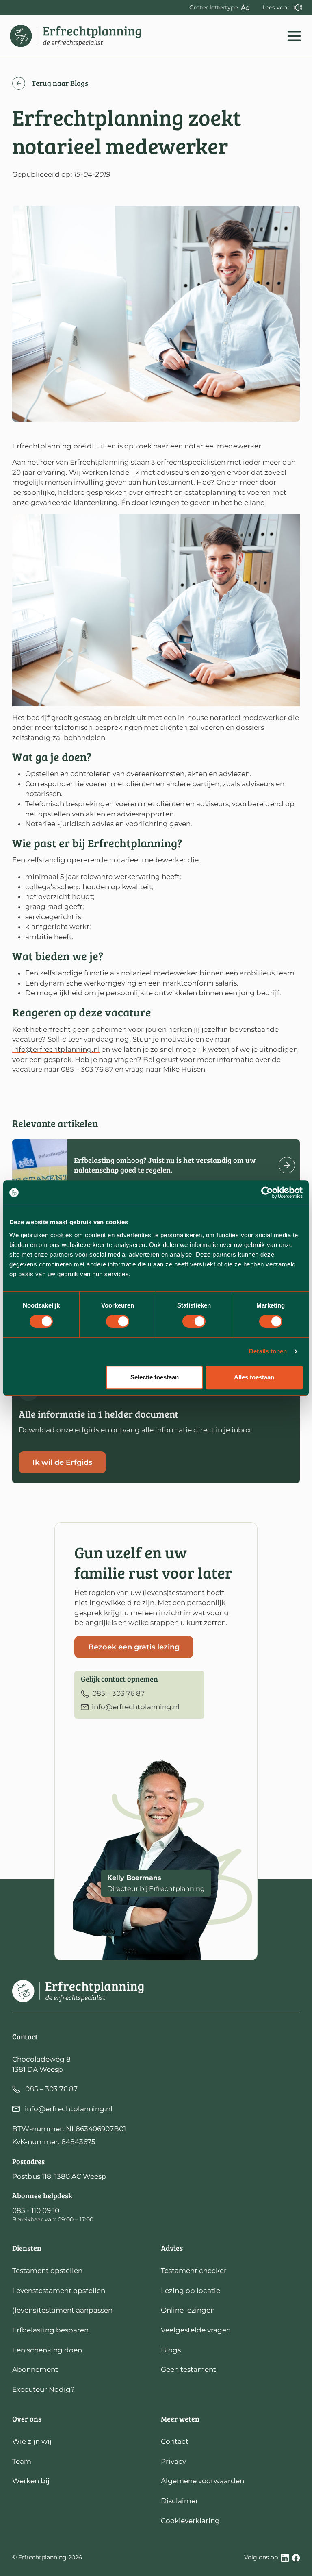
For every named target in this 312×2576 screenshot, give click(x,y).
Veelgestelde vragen (196, 2330)
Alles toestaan (254, 1377)
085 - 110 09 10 (36, 2210)
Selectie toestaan (155, 1377)
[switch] (118, 1321)
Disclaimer (180, 2501)
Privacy (173, 2461)
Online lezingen (188, 2310)
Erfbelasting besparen (50, 2330)
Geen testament (188, 2369)
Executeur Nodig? (43, 2389)
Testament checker (194, 2271)
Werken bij (31, 2481)
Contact (175, 2441)
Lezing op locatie (191, 2291)
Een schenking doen (47, 2350)
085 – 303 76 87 (51, 2089)
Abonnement (35, 2369)
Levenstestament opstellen (59, 2291)
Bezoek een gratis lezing (134, 1647)
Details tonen (268, 1351)
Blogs (171, 2350)
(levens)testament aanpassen (62, 2310)
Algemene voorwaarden (203, 2481)
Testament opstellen (47, 2271)
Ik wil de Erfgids (62, 1462)
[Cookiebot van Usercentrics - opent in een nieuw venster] (267, 1192)
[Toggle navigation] (294, 36)
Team (22, 2461)
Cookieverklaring (190, 2521)
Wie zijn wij (32, 2441)
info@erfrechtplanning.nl (56, 1049)
